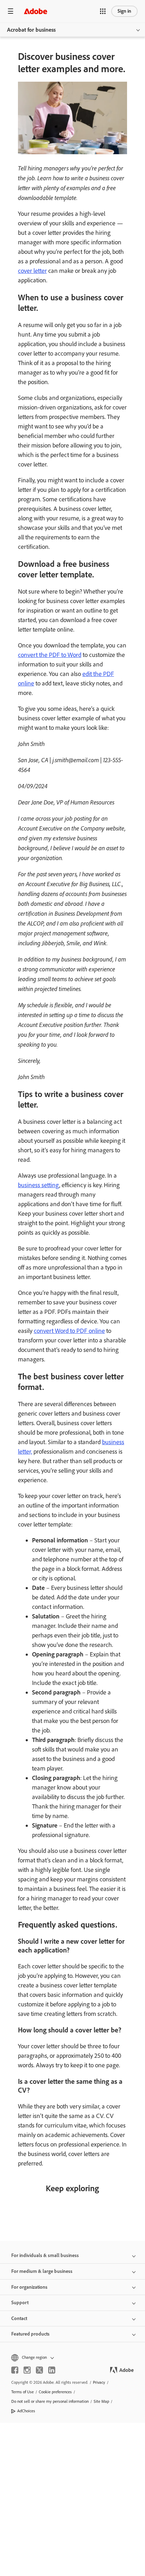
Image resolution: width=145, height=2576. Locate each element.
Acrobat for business (31, 30)
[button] (103, 11)
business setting (39, 1185)
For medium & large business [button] (42, 2271)
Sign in (124, 11)
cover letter (32, 271)
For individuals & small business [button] (45, 2255)
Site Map (101, 2401)
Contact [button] (19, 2318)
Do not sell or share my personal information (50, 2401)
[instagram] (27, 2370)
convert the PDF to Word (50, 655)
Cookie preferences (55, 2392)
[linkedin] (52, 2370)
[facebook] (15, 2370)
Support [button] (20, 2303)
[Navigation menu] (11, 11)
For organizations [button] (29, 2287)
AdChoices (26, 2411)
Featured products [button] (30, 2334)
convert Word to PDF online (69, 1331)
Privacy (99, 2382)
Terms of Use (23, 2392)
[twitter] (39, 2370)
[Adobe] (36, 11)
